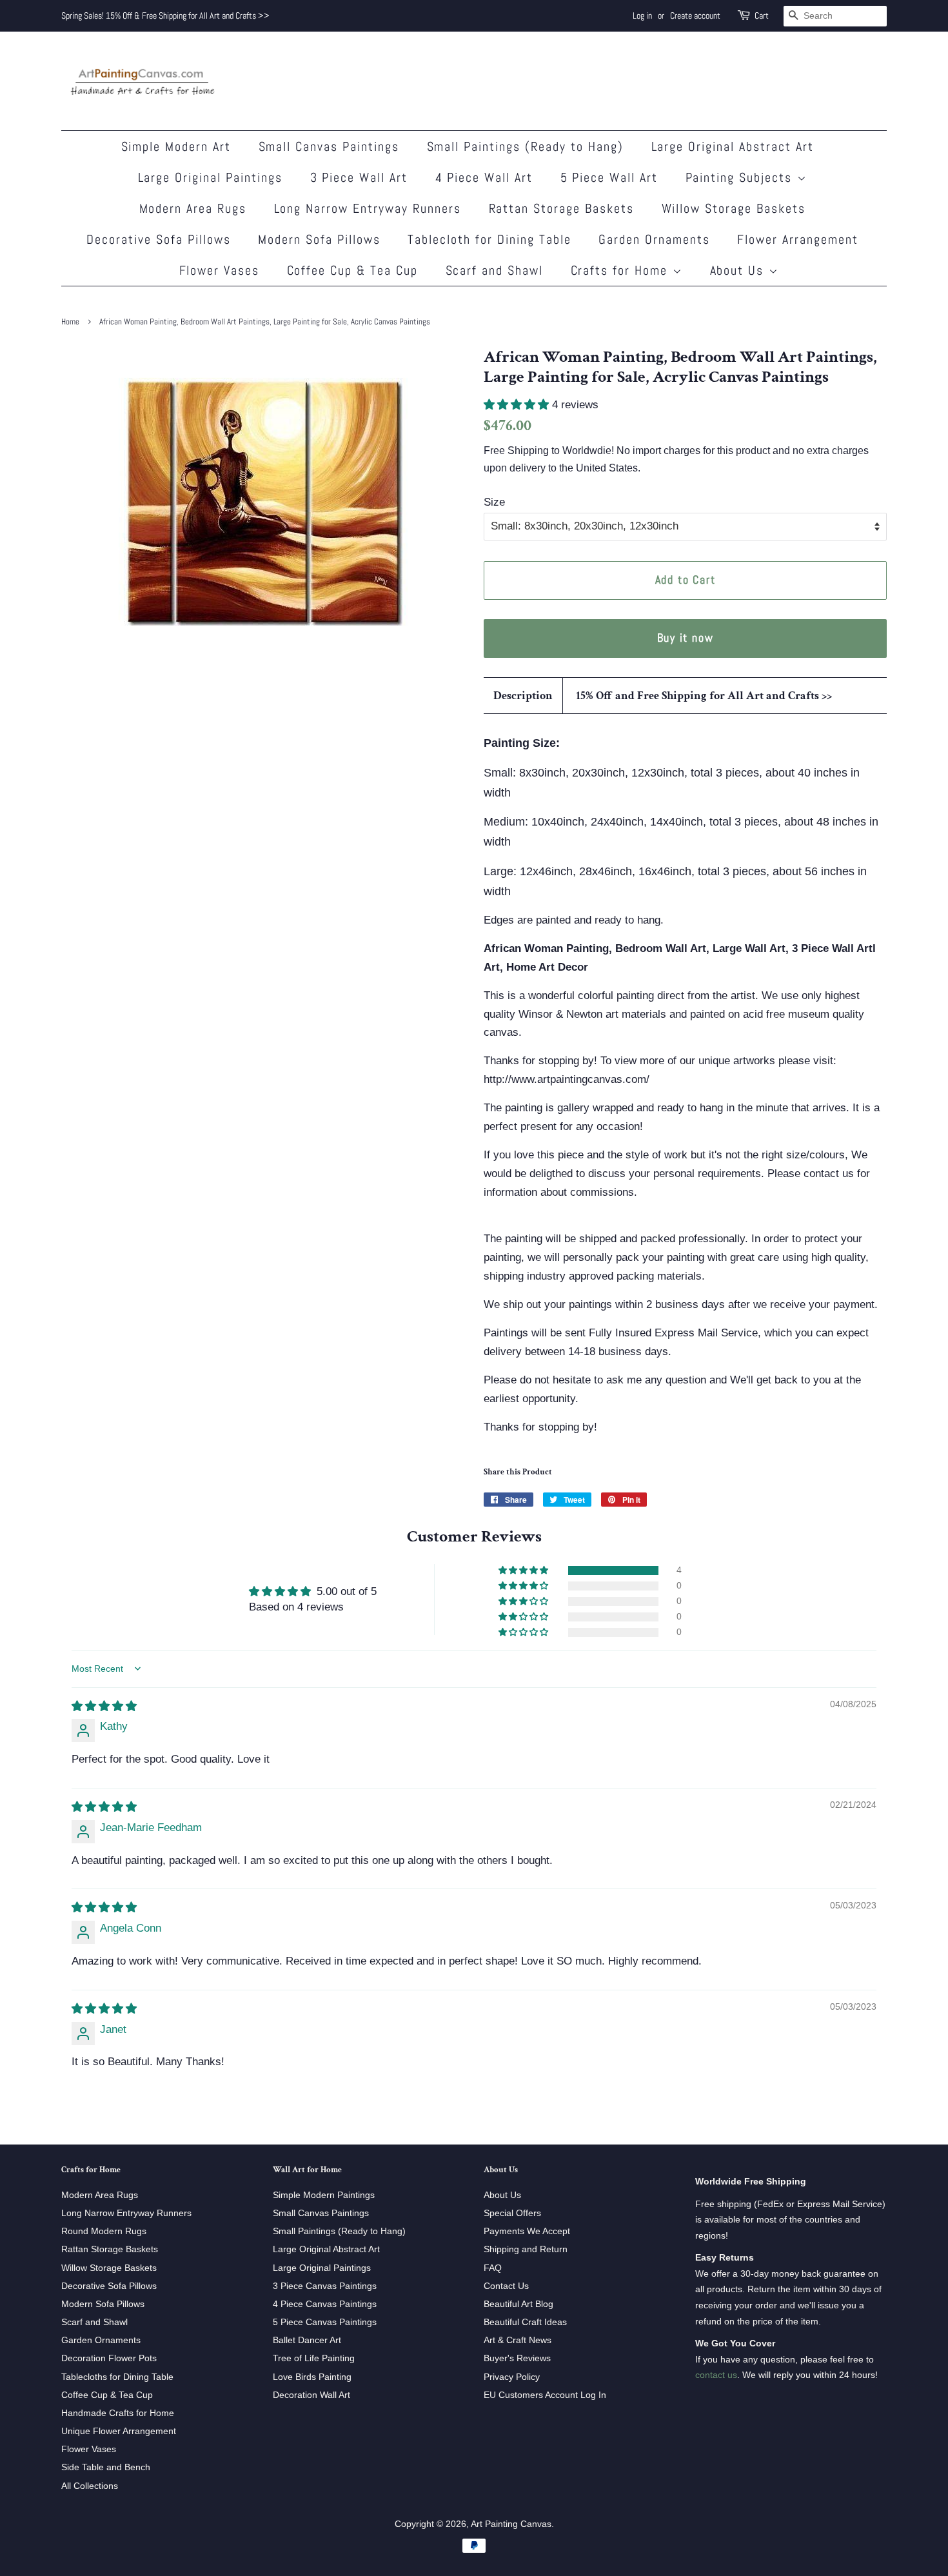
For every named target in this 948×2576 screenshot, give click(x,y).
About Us (739, 270)
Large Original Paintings (211, 177)
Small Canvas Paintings (329, 146)
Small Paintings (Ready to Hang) (526, 146)
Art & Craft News (518, 2340)
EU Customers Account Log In (545, 2395)
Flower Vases (220, 270)
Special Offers (512, 2213)
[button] (518, 405)
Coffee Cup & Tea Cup (353, 270)
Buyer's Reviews (517, 2358)
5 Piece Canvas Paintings (325, 2322)
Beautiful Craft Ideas (525, 2322)
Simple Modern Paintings (324, 2195)
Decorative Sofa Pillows (159, 239)
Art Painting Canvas (511, 2524)
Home (70, 322)
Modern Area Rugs (193, 208)
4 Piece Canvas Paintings (325, 2304)
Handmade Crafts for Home (118, 2413)
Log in (642, 15)
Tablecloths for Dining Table (117, 2377)
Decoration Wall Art (311, 2395)
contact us (716, 2375)
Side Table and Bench (106, 2467)
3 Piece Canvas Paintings (325, 2286)
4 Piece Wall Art (484, 177)
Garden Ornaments (654, 239)
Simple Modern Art (176, 146)
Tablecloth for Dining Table (489, 239)
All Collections (90, 2486)
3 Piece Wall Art (359, 177)
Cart (762, 15)
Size (494, 502)
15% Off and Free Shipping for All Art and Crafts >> (704, 696)
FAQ (493, 2268)
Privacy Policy (512, 2377)
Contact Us (506, 2286)
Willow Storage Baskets (734, 208)
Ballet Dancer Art (307, 2340)
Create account (695, 15)
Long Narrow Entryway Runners (368, 208)
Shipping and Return (526, 2249)
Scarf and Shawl (495, 270)
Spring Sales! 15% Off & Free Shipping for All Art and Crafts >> (165, 15)
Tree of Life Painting (314, 2358)
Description (523, 696)
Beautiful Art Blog (518, 2304)
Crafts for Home (622, 270)
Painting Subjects (741, 177)
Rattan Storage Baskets (562, 208)
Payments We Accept (527, 2231)
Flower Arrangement (798, 239)
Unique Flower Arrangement (119, 2431)
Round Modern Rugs (104, 2231)
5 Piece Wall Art (609, 177)
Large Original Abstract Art (733, 146)
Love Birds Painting (312, 2377)
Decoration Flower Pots (109, 2358)
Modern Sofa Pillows (319, 239)
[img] (104, 1706)
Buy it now (686, 638)
